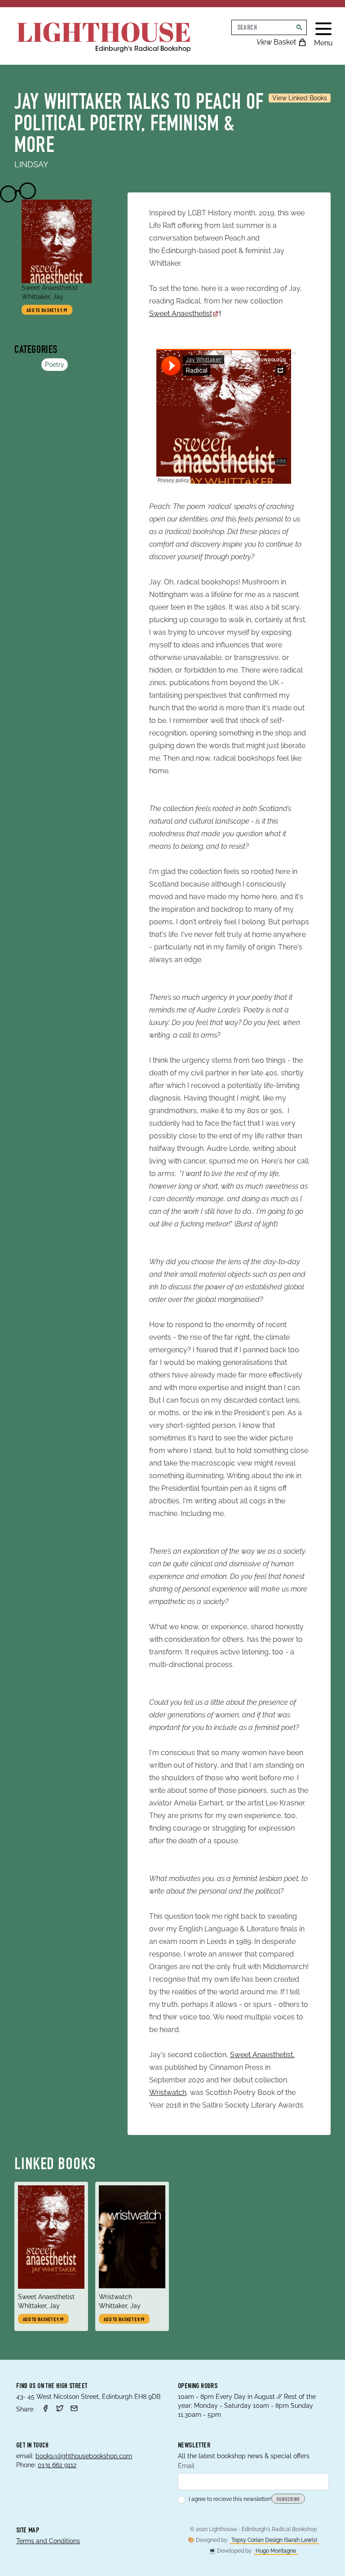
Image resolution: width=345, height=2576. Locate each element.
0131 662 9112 (57, 2465)
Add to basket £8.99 (124, 2320)
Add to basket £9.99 (47, 311)
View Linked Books (300, 98)
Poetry (55, 365)
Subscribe (288, 2500)
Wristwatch (168, 2092)
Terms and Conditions (48, 2541)
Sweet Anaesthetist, (262, 2055)
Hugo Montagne (276, 2551)
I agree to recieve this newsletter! (230, 2499)
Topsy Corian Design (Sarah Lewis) (274, 2540)
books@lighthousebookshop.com (84, 2456)
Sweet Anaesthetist (181, 314)
